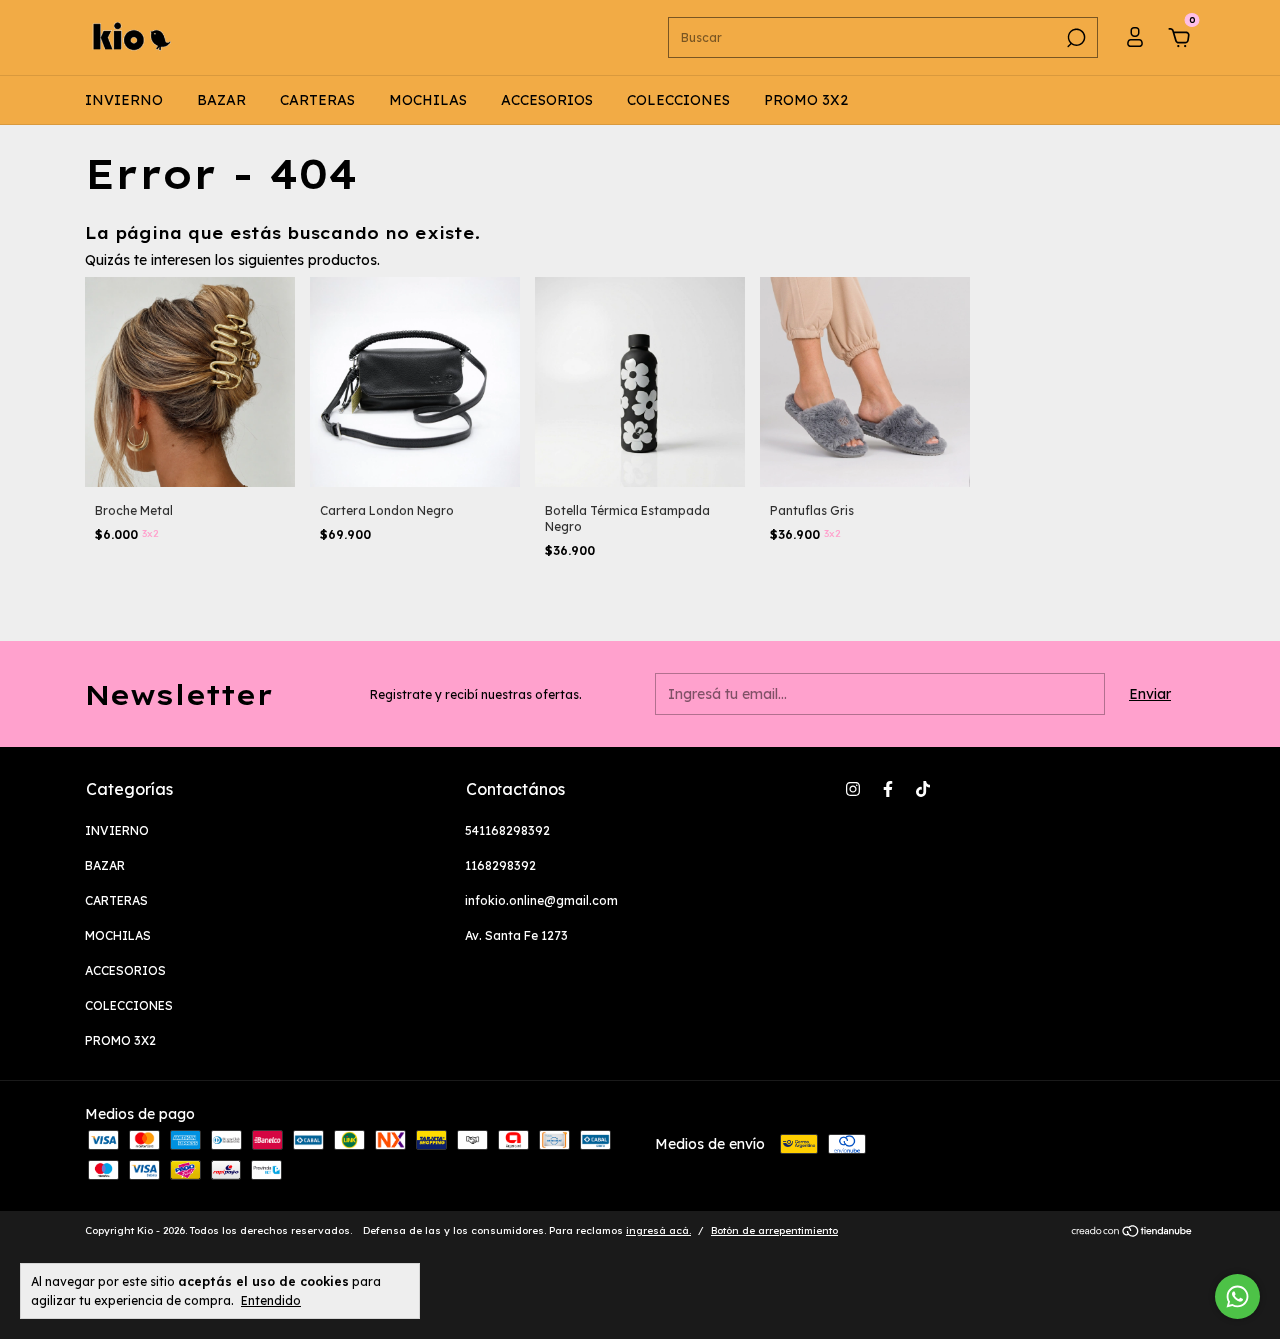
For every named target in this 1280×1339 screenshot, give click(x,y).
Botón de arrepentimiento (774, 1230)
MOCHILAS (428, 100)
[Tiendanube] (1132, 1233)
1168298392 (500, 865)
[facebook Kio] (888, 789)
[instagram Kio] (853, 789)
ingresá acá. (658, 1230)
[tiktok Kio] (923, 789)
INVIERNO (124, 100)
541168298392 (507, 830)
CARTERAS (317, 100)
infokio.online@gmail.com (541, 900)
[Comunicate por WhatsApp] (1237, 1296)
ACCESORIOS (547, 100)
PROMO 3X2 (806, 100)
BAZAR (221, 100)
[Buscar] (1074, 38)
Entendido (271, 1300)
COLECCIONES (678, 100)
